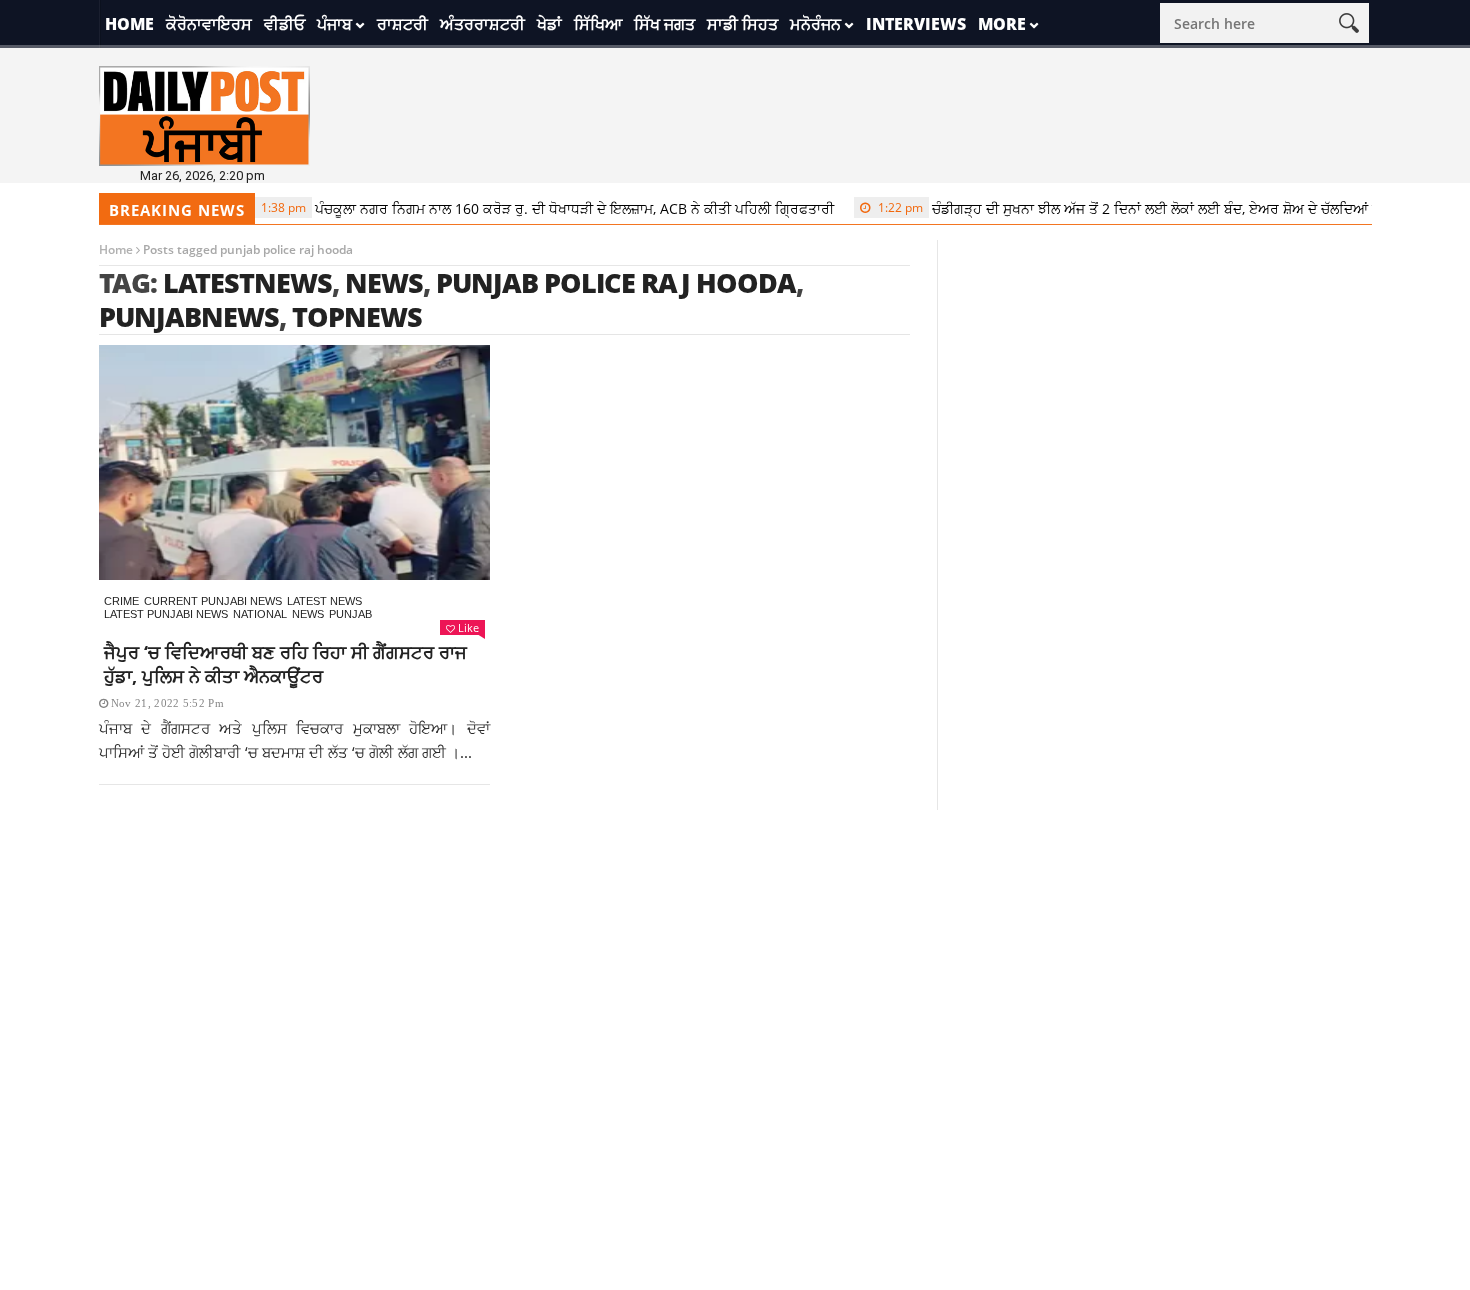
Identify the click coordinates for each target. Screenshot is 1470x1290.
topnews (357, 316)
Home (129, 24)
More (1002, 24)
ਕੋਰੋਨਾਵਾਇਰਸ (209, 24)
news (384, 282)
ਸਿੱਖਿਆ (598, 24)
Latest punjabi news (166, 614)
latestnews (247, 282)
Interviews (916, 24)
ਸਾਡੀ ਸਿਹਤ (742, 24)
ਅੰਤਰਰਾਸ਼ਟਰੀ (482, 24)
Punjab (350, 614)
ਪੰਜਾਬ (334, 24)
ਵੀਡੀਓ (284, 24)
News (308, 614)
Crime (121, 601)
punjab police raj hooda (616, 282)
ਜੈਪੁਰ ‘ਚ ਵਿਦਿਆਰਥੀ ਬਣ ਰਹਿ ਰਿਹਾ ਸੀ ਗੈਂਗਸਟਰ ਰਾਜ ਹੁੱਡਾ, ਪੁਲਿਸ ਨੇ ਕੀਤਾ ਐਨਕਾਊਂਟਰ (285, 664)
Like (468, 627)
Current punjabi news (213, 601)
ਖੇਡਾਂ (549, 24)
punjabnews (189, 316)
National (260, 614)
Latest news (324, 601)
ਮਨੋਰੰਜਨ (815, 24)
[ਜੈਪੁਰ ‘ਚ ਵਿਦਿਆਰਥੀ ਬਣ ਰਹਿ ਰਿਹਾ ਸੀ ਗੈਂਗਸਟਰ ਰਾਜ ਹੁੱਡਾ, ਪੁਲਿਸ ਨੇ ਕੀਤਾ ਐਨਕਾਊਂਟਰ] (294, 462)
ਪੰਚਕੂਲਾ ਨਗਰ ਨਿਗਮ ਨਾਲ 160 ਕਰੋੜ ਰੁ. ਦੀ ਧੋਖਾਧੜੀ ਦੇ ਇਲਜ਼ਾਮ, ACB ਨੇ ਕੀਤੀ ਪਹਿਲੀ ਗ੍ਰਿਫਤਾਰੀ (531, 208)
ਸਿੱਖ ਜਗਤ (664, 24)
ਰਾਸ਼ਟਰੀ (402, 24)
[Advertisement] (735, 950)
